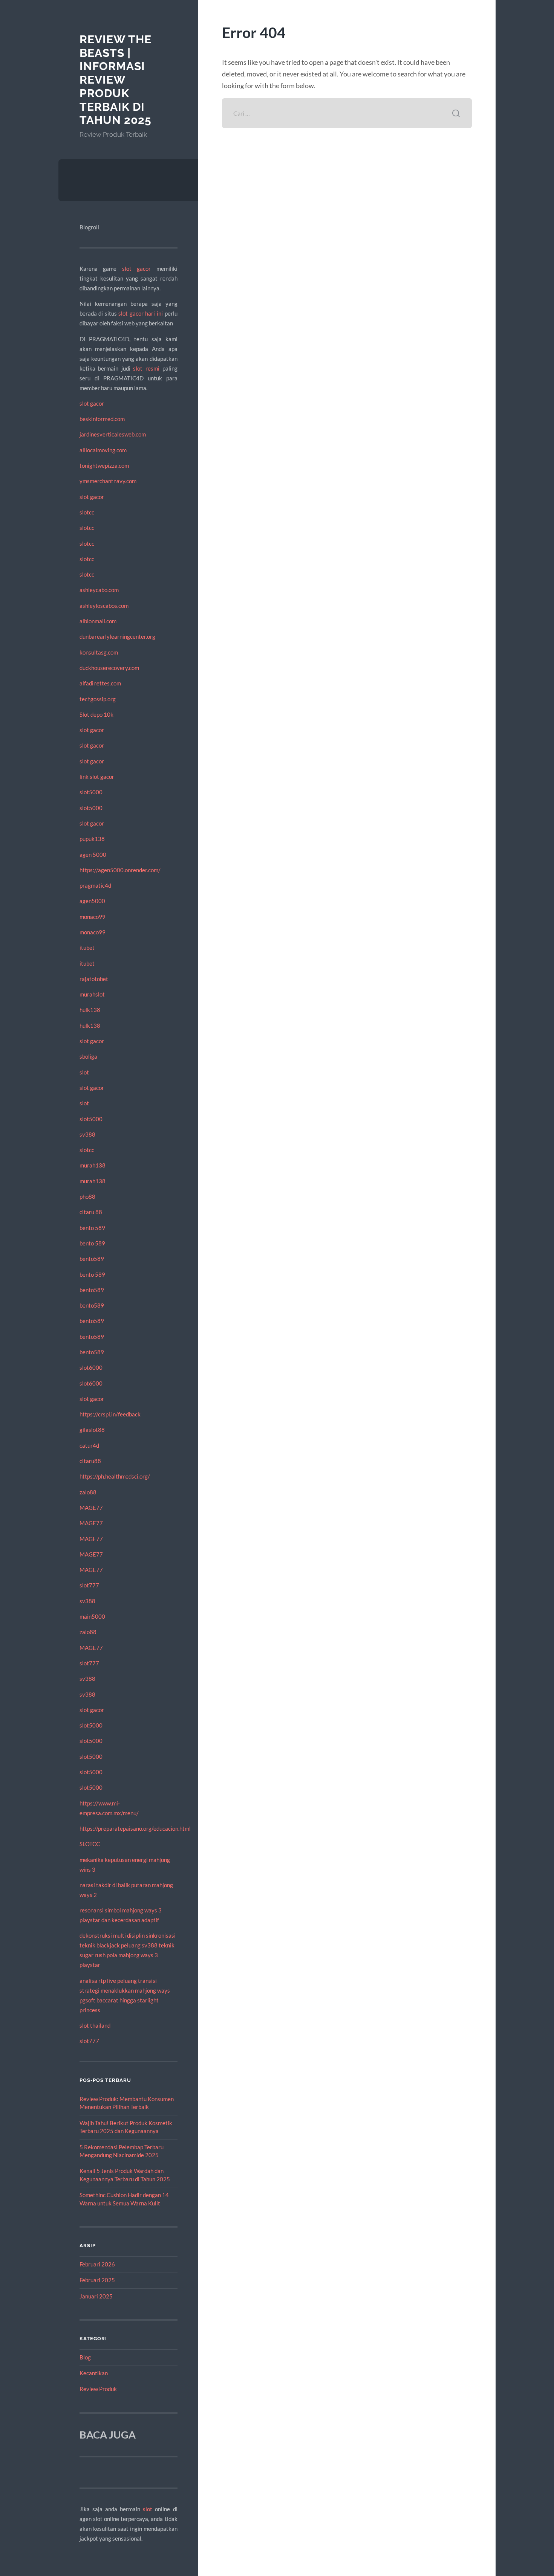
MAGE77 (91, 1508)
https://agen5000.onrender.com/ (120, 870)
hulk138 (90, 1010)
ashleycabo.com (99, 590)
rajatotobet (94, 979)
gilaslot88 (92, 1430)
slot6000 (91, 1367)
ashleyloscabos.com (104, 606)
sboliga (88, 1056)
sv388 (87, 1134)
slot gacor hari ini (141, 313)
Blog (85, 2357)
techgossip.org (98, 699)
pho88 (87, 1196)
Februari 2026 (97, 2264)
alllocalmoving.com (103, 450)
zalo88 (88, 1492)
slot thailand (95, 2025)
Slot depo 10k (96, 714)
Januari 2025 (96, 2296)
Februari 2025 (97, 2280)
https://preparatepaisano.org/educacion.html (135, 1828)
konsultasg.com (99, 652)
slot (84, 1072)
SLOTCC (90, 1844)
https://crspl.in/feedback (110, 1414)
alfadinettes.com (100, 683)
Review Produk (98, 2389)
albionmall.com (98, 621)
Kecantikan (94, 2373)
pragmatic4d (95, 885)
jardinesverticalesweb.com (113, 434)
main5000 (92, 1616)
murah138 (93, 1165)
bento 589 (92, 1228)
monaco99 (93, 917)
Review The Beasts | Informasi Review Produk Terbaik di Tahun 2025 (116, 80)
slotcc (87, 512)
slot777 (89, 1585)
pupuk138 (92, 839)
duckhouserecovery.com (109, 668)
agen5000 (92, 901)
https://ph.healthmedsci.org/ (115, 1476)
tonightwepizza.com (104, 465)
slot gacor (136, 269)
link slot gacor (97, 777)
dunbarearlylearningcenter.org (117, 636)
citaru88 (90, 1461)
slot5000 (91, 792)
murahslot (92, 994)
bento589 (92, 1259)
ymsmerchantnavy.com (108, 481)
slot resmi (146, 368)
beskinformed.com (102, 419)
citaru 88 (91, 1212)
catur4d (89, 1445)
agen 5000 (93, 855)
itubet (87, 948)
